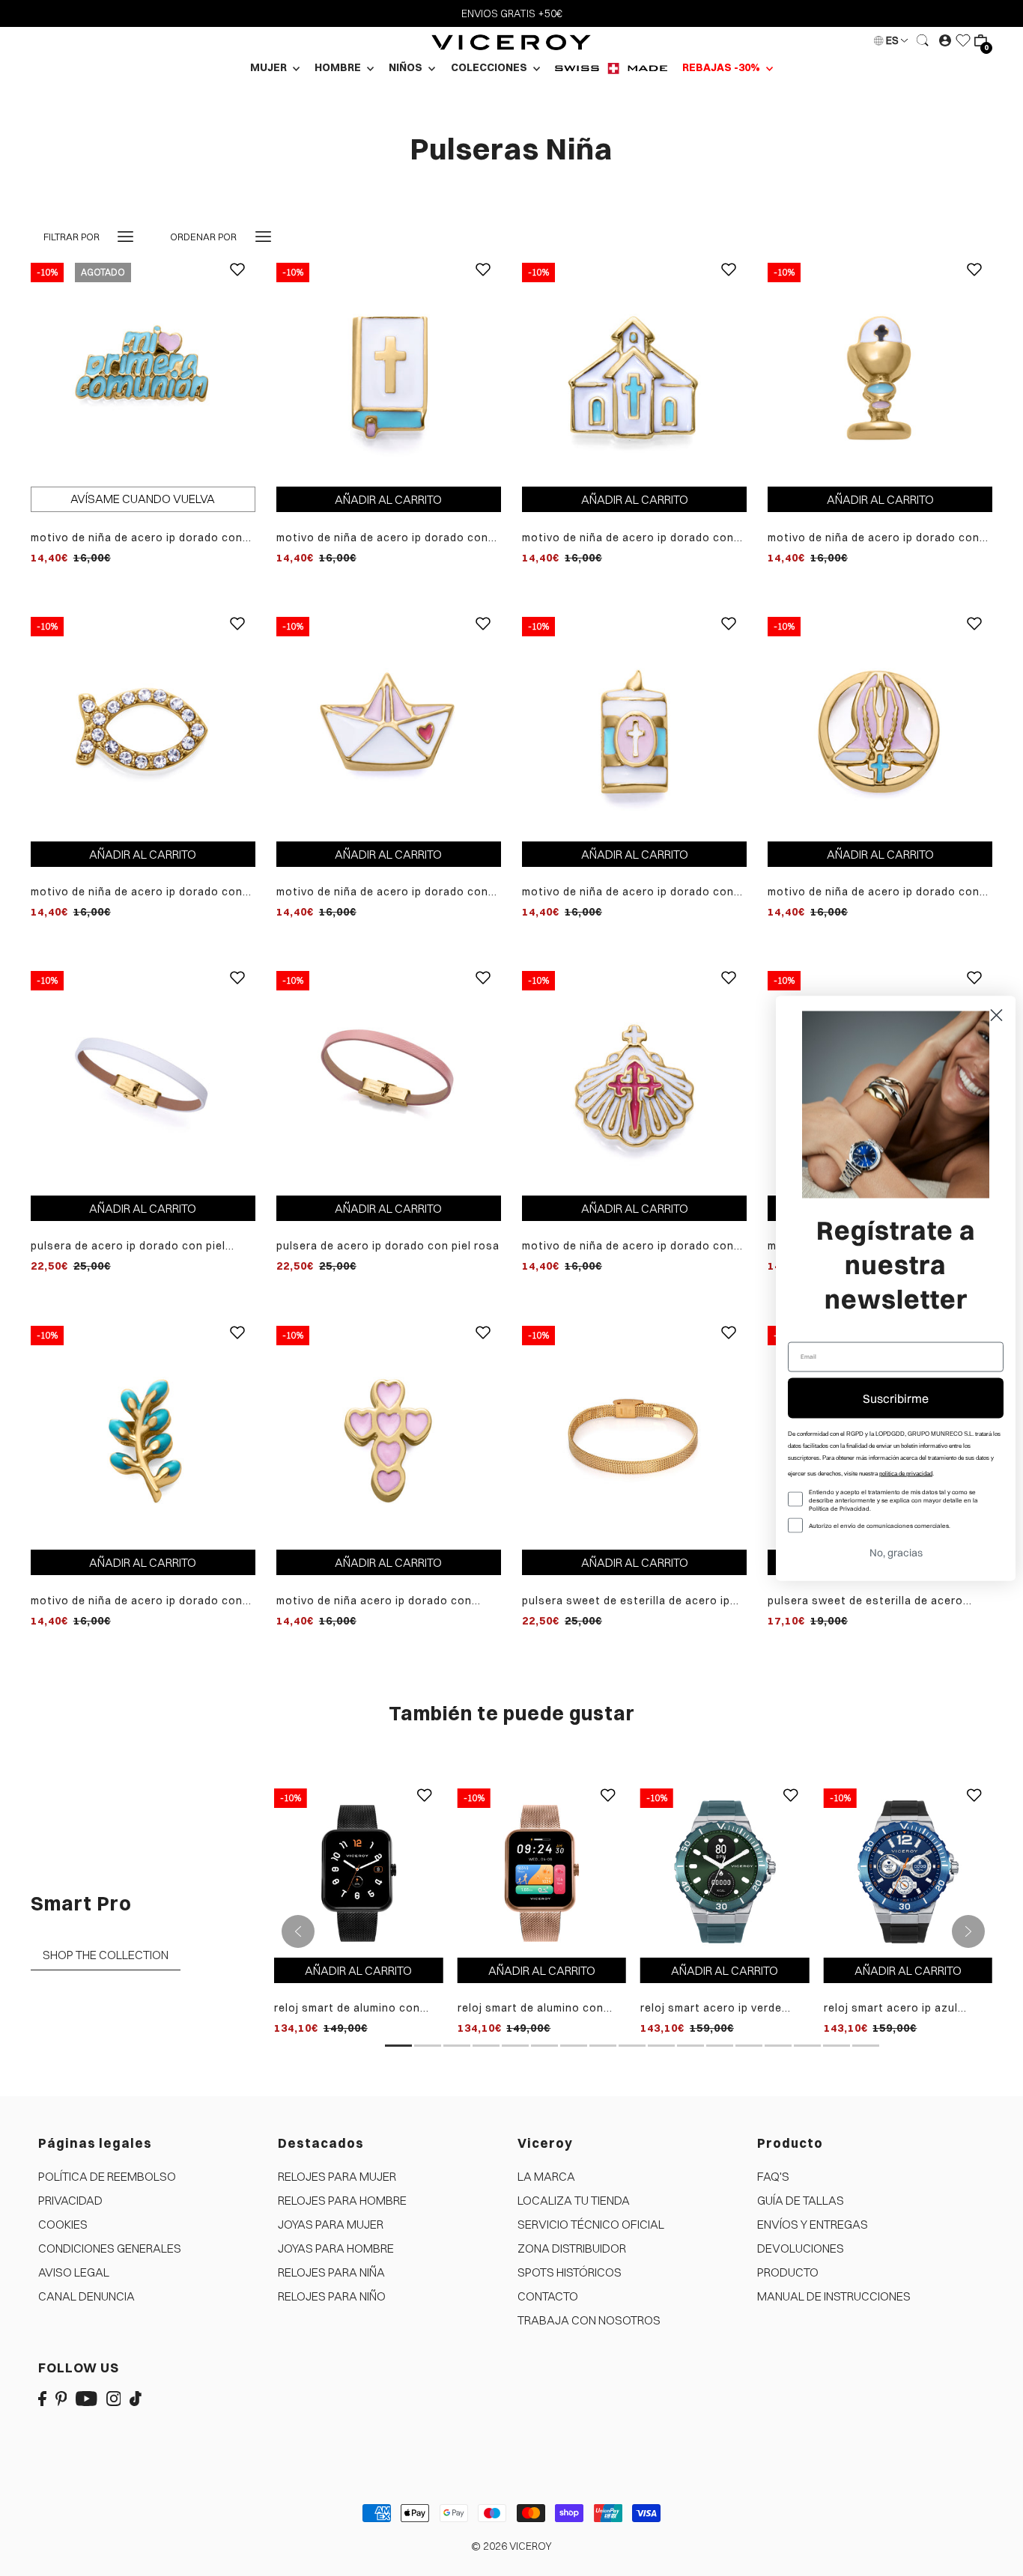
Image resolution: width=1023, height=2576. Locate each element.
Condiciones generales (110, 2248)
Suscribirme (896, 1398)
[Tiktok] (136, 2398)
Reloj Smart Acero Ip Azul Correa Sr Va (891, 2008)
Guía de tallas (801, 2200)
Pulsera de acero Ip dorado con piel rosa (388, 1246)
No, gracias (896, 1552)
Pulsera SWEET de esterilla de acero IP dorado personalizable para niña (626, 1601)
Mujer (270, 67)
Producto (788, 2272)
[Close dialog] (996, 1015)
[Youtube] (86, 2398)
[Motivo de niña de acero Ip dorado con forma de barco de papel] (389, 728)
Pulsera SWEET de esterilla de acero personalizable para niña (865, 1601)
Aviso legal (74, 2272)
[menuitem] (611, 68)
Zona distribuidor (572, 2248)
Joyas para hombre (336, 2248)
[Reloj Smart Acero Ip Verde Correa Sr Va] (725, 1872)
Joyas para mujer (331, 2224)
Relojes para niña (331, 2272)
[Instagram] (114, 2398)
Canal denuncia (86, 2296)
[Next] (968, 1931)
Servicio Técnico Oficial (591, 2224)
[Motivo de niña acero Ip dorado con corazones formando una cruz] (389, 1437)
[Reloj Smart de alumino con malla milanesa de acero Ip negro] (358, 1872)
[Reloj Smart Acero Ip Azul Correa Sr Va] (908, 1872)
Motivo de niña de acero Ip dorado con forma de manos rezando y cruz (874, 892)
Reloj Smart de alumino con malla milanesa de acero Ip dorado (531, 2008)
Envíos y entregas (813, 2224)
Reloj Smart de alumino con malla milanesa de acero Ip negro (347, 2008)
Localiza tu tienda (574, 2200)
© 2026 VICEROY (511, 2546)
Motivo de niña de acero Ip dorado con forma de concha (628, 1246)
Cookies (63, 2224)
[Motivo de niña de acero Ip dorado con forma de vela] (634, 728)
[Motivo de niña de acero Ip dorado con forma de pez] (143, 728)
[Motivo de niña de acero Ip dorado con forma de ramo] (143, 1437)
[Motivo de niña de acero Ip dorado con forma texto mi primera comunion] (143, 374)
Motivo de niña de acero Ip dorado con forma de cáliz (874, 538)
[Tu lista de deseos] (963, 40)
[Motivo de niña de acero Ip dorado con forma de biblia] (389, 374)
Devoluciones (801, 2248)
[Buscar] (923, 40)
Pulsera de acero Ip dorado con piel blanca (128, 1246)
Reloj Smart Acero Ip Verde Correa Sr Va (711, 2008)
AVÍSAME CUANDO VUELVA (143, 499)
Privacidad (70, 2200)
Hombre (339, 67)
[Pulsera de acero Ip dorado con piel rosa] (389, 1082)
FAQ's (773, 2176)
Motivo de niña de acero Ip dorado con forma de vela (628, 892)
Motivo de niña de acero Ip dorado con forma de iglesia (628, 538)
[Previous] (298, 1931)
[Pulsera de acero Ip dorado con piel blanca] (143, 1082)
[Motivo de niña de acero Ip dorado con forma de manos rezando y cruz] (880, 728)
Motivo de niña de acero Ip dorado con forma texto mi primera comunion (137, 538)
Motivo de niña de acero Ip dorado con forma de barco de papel (382, 892)
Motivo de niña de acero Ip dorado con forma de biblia (382, 538)
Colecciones (490, 67)
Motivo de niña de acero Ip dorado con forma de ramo (137, 1601)
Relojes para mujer (337, 2176)
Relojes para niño (332, 2296)
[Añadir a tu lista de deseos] (237, 281)
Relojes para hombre (342, 2200)
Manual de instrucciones (834, 2296)
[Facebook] (42, 2398)
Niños (407, 67)
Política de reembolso (107, 2176)
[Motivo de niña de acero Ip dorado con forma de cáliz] (880, 374)
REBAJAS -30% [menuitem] (722, 67)
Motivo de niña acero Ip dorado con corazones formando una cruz (374, 1601)
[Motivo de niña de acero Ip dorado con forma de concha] (634, 1082)
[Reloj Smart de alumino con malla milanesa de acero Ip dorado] (542, 1872)
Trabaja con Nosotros (589, 2320)
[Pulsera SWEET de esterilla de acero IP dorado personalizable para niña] (634, 1437)
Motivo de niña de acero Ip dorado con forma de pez (137, 892)
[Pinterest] (61, 2398)
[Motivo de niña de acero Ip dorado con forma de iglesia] (634, 374)
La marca (546, 2176)
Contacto (548, 2296)
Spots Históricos (570, 2272)
